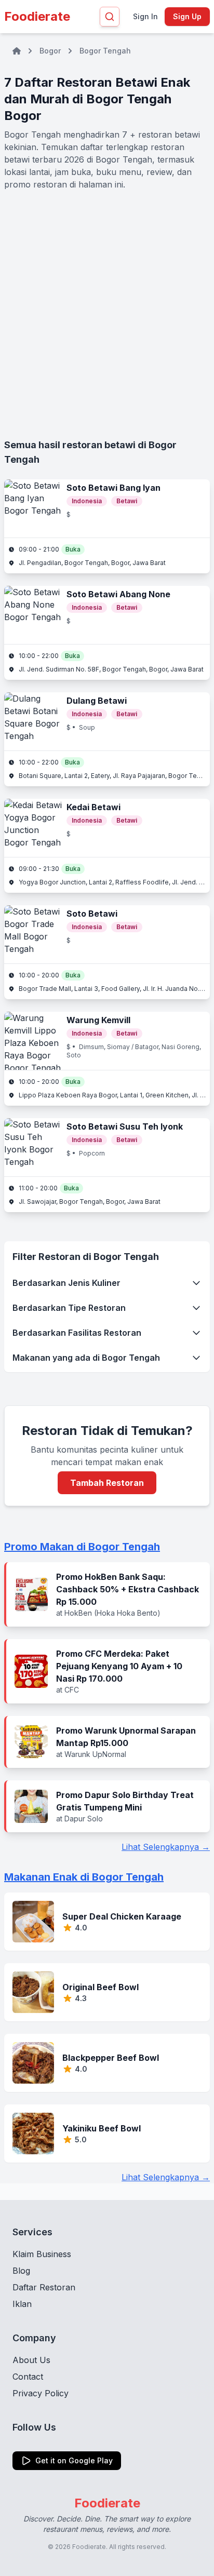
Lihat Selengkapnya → (166, 1847)
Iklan (22, 2304)
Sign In (145, 16)
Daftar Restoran (44, 2287)
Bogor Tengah (105, 51)
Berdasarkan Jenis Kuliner (66, 1283)
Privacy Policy (41, 2393)
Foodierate (37, 16)
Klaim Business (42, 2254)
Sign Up (187, 16)
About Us (31, 2360)
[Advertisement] (107, 314)
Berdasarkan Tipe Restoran (69, 1308)
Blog (21, 2271)
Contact (28, 2377)
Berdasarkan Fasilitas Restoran (77, 1333)
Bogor (50, 51)
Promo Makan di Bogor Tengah (82, 1547)
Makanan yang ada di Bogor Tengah (86, 1358)
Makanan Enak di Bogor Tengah (84, 1877)
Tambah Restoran (107, 1483)
